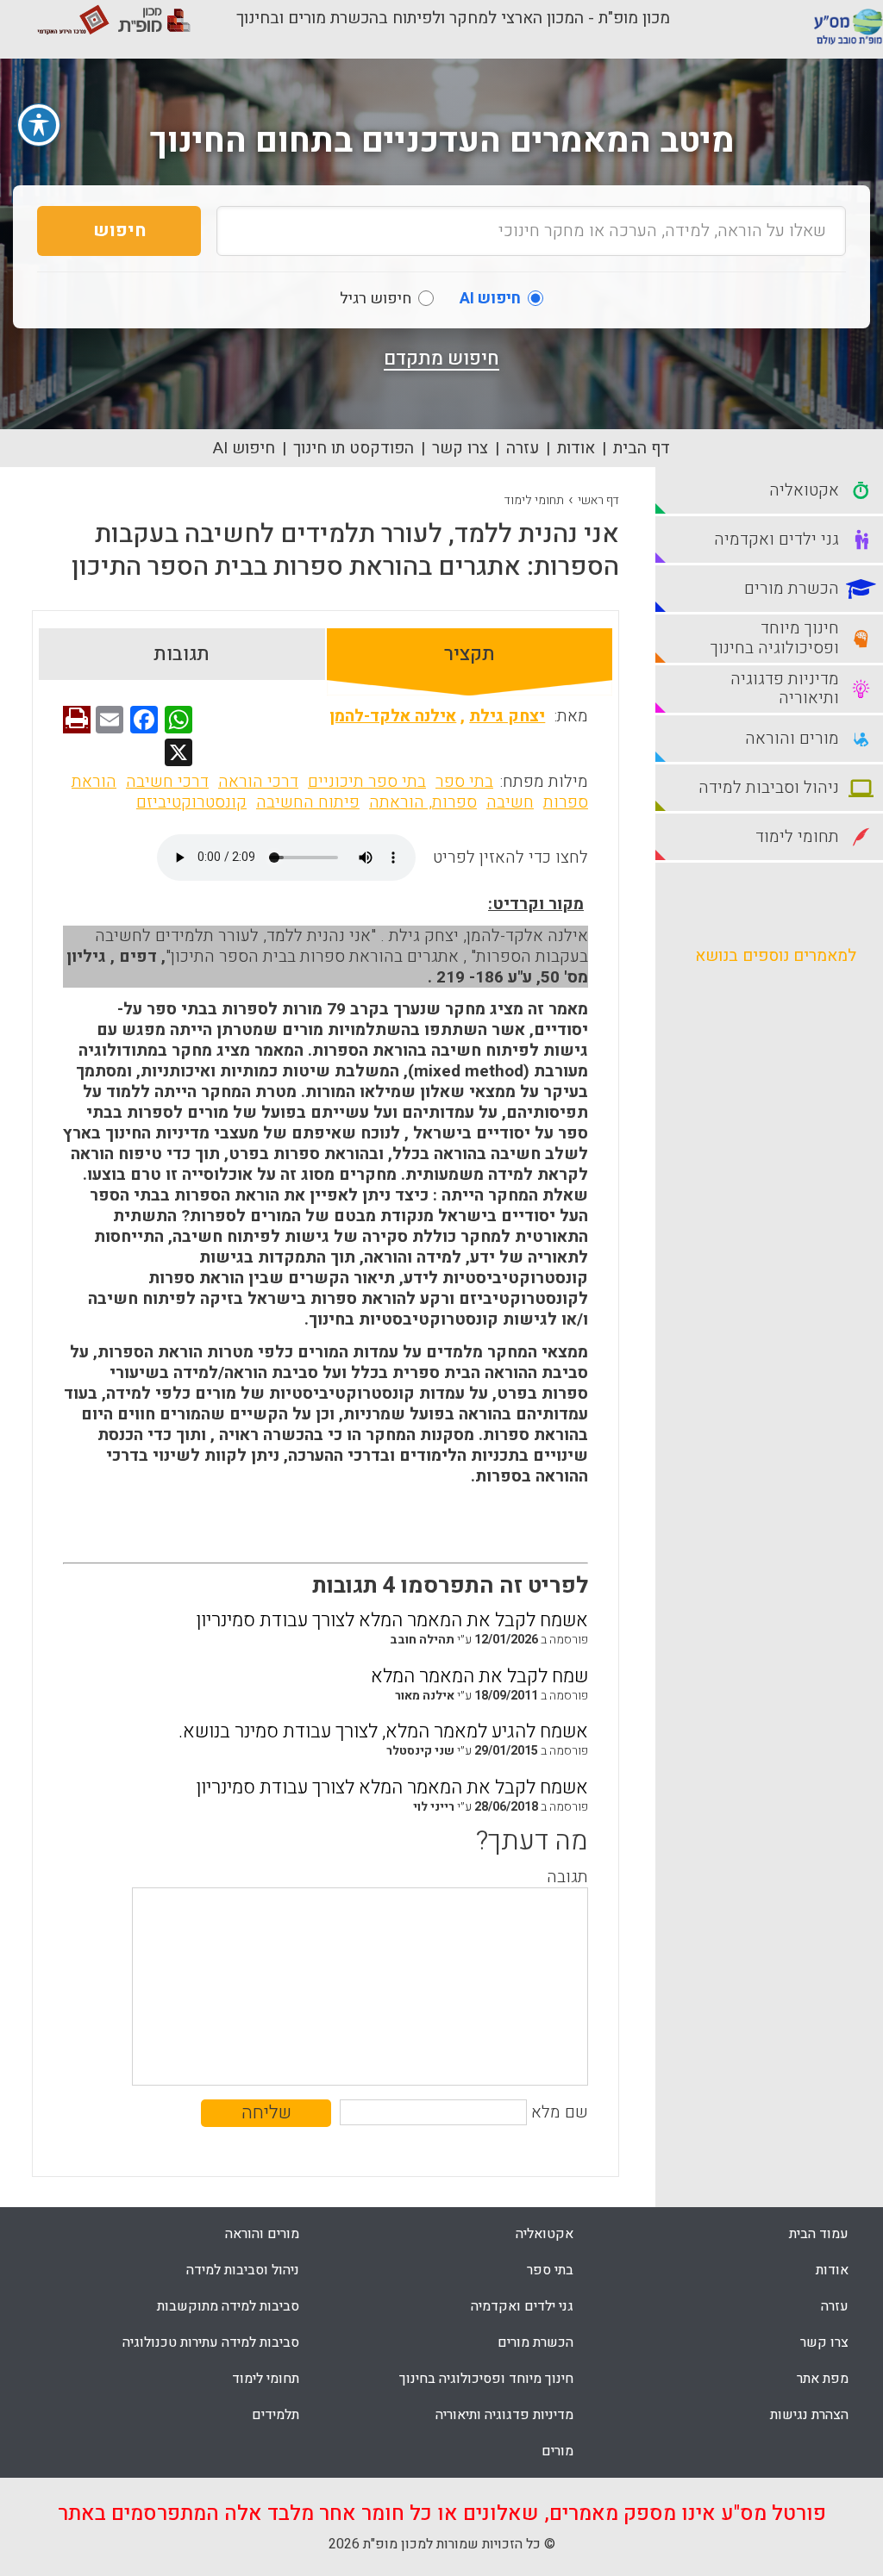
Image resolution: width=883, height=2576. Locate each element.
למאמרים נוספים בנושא (776, 956)
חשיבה (510, 802)
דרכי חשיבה (167, 782)
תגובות (182, 654)
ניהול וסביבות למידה (243, 2270)
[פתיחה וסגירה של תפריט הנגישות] (39, 125)
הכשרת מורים (535, 2342)
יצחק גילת (507, 716)
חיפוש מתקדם (441, 359)
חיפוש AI (244, 448)
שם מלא (560, 2112)
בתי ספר (464, 782)
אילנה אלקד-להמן (393, 716)
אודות (576, 448)
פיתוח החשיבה (308, 802)
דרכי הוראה (258, 782)
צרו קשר (460, 448)
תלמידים (276, 2415)
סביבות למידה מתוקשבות (228, 2306)
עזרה (523, 448)
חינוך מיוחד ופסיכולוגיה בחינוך (486, 2379)
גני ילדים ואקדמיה (522, 2306)
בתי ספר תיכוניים (367, 782)
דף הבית (642, 448)
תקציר (470, 654)
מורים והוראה (262, 2234)
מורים (557, 2451)
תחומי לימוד (534, 500)
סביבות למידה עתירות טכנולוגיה (211, 2342)
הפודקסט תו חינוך (354, 448)
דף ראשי (598, 500)
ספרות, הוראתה (423, 802)
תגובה (567, 1877)
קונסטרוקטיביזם (191, 802)
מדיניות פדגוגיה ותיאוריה (504, 2415)
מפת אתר (823, 2379)
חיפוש (119, 231)
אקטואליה (545, 2234)
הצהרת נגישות (809, 2415)
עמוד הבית (819, 2234)
